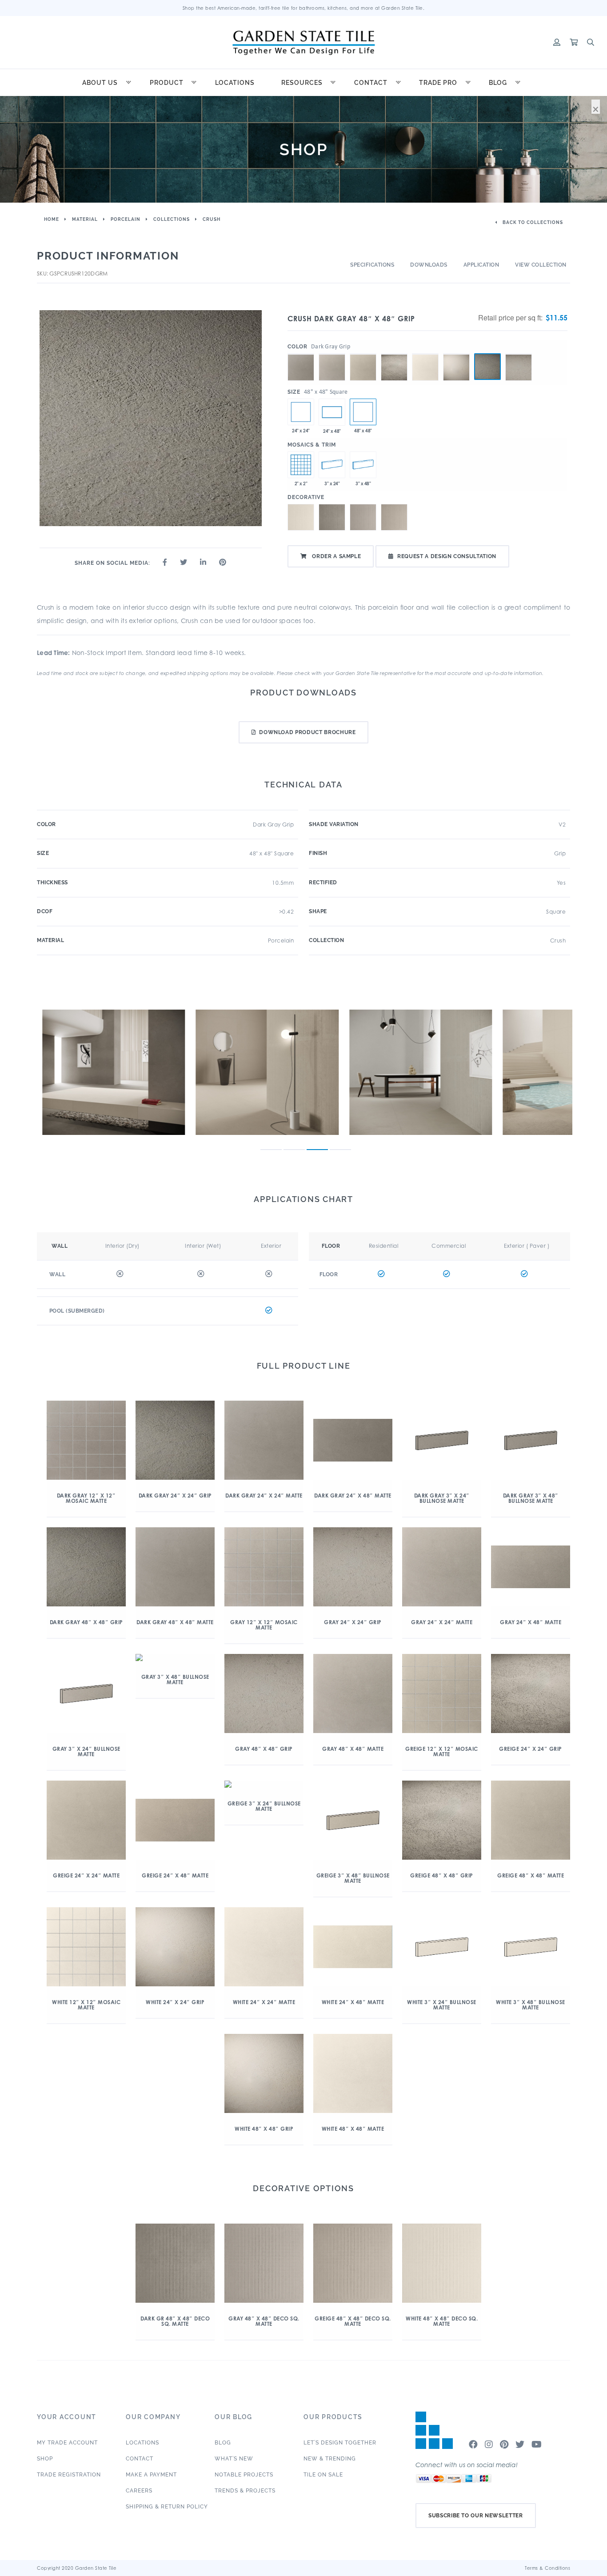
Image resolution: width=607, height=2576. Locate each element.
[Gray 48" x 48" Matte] (332, 354)
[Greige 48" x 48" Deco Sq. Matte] (394, 517)
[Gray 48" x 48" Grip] (519, 354)
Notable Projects (244, 2475)
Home (52, 219)
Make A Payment (151, 2475)
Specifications (372, 265)
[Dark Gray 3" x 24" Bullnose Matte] (332, 465)
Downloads (429, 265)
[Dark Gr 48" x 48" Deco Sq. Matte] (332, 517)
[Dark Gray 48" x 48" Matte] (301, 354)
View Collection (541, 265)
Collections (172, 219)
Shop (45, 2459)
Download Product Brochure (307, 732)
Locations (235, 83)
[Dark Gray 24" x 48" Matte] (332, 412)
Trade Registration (69, 2475)
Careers (139, 2491)
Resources (302, 83)
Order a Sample (336, 556)
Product (167, 83)
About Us (100, 83)
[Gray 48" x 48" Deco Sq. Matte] (363, 517)
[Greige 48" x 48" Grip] (394, 354)
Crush (212, 219)
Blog (498, 83)
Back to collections (532, 222)
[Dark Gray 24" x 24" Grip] (301, 412)
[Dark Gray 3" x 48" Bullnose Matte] (363, 465)
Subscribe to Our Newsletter (476, 2516)
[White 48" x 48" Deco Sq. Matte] (301, 517)
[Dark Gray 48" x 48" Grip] (487, 367)
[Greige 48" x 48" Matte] (363, 354)
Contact (371, 83)
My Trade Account (67, 2443)
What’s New (234, 2459)
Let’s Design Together (340, 2443)
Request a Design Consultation (447, 556)
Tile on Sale (323, 2475)
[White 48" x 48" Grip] (456, 354)
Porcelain (126, 219)
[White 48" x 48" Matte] (425, 354)
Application (481, 265)
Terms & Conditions (547, 2568)
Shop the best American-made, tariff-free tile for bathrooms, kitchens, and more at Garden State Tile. (304, 8)
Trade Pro (438, 83)
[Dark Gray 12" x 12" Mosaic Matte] (301, 465)
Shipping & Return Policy (167, 2507)
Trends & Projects (245, 2491)
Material (85, 219)
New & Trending (330, 2459)
